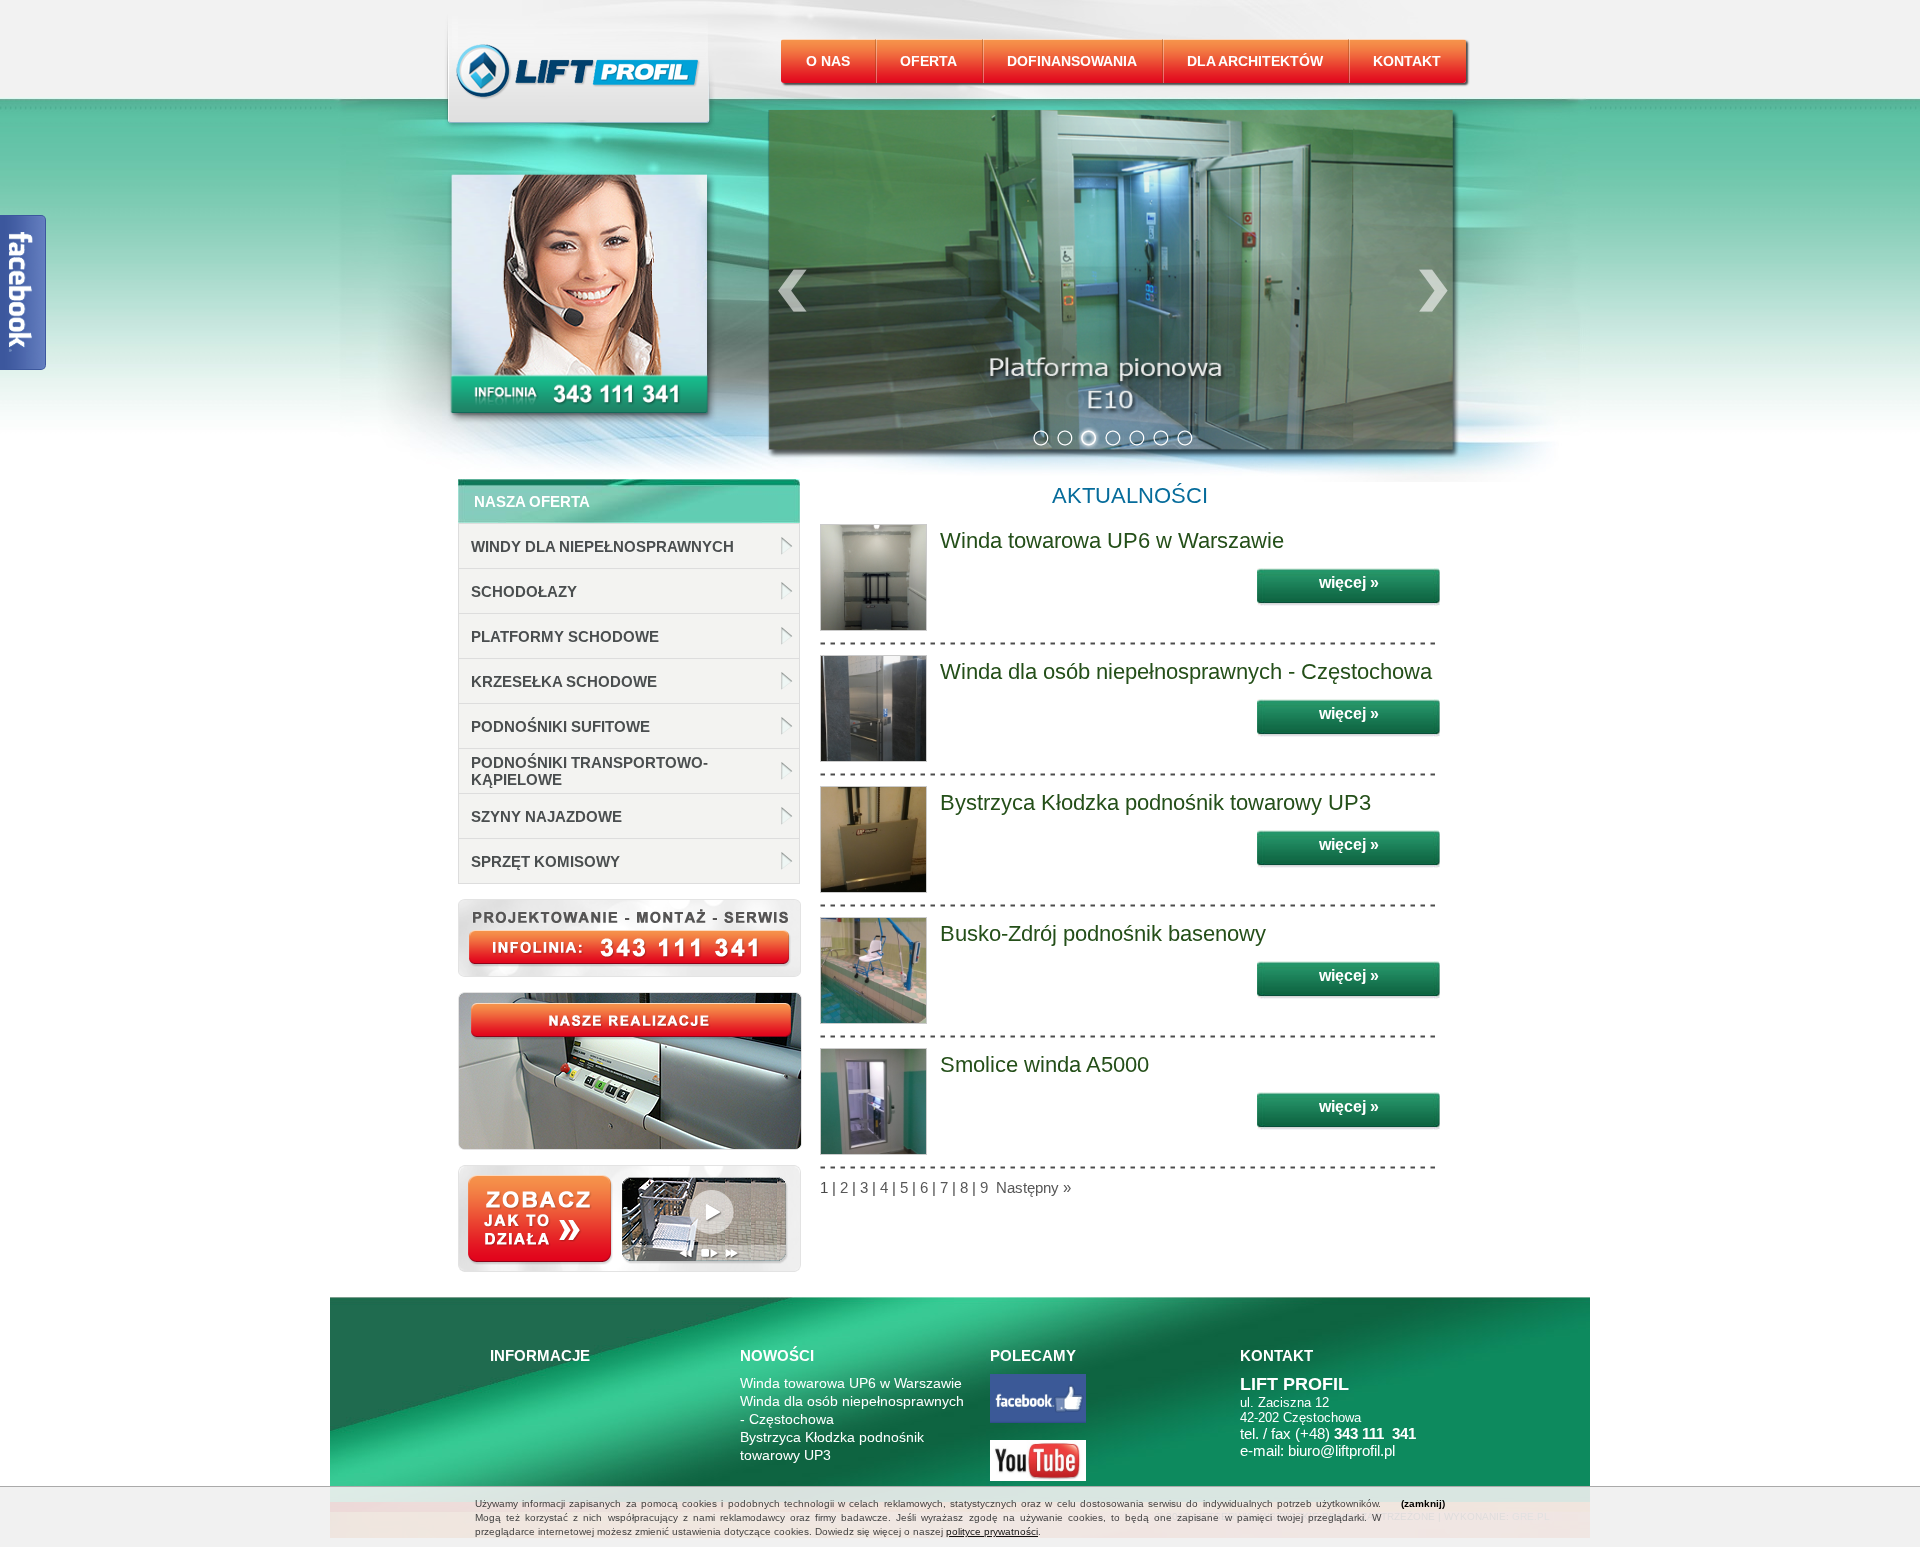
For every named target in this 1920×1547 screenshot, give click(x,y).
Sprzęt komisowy (545, 861)
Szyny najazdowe (546, 816)
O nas (828, 61)
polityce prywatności (992, 1531)
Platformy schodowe (565, 636)
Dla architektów (1255, 61)
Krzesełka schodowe (564, 681)
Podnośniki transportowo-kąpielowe (589, 771)
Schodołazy (524, 591)
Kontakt (1407, 61)
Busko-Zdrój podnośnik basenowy (1103, 933)
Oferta (928, 61)
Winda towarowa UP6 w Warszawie (1112, 540)
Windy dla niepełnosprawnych (602, 546)
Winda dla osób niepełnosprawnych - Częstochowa (1186, 671)
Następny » (1031, 1187)
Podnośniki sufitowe (560, 726)
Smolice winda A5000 (1044, 1064)
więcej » (1349, 582)
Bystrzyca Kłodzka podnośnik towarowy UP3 (1155, 802)
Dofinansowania (1072, 61)
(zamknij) (1423, 1503)
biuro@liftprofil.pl (1341, 1450)
